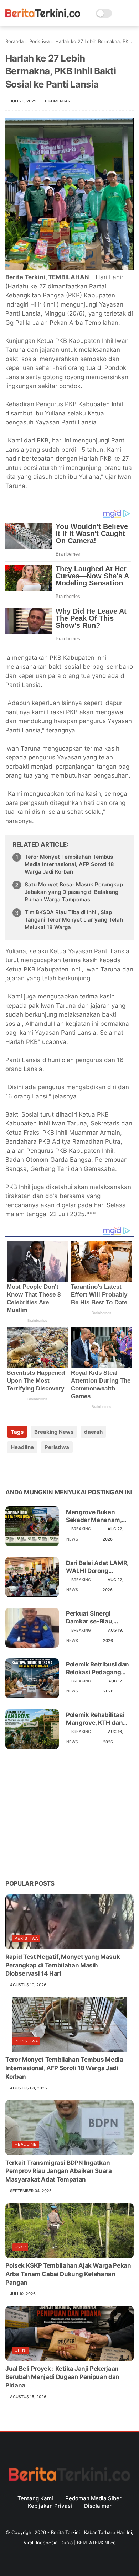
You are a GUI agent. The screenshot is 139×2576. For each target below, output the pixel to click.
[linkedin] (69, 1470)
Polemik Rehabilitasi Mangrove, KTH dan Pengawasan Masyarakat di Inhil (95, 1719)
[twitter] (26, 1470)
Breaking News (54, 1432)
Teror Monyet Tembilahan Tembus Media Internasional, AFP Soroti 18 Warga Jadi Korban (69, 864)
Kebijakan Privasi (50, 2506)
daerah (93, 1432)
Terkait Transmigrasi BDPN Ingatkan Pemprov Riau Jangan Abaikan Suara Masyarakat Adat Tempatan (59, 2171)
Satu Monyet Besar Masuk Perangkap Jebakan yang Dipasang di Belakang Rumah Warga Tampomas (74, 892)
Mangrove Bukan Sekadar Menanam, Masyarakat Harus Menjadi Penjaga (94, 1516)
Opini (21, 2350)
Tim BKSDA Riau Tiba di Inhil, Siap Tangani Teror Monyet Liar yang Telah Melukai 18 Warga (74, 920)
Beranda (14, 41)
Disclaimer (98, 2506)
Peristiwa (39, 41)
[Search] (120, 13)
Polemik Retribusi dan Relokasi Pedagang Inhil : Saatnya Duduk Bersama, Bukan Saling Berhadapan (99, 1668)
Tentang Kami (35, 2498)
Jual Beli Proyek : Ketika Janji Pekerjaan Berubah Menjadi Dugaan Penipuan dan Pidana (62, 2377)
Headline (22, 1447)
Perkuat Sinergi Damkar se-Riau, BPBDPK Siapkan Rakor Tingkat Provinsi (99, 1618)
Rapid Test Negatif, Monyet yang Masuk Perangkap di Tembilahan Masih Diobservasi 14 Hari (63, 1965)
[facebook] (12, 1470)
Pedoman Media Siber (93, 2498)
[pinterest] (54, 1470)
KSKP (20, 2247)
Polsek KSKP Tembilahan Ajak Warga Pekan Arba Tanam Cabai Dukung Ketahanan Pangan (68, 2274)
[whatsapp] (40, 1470)
